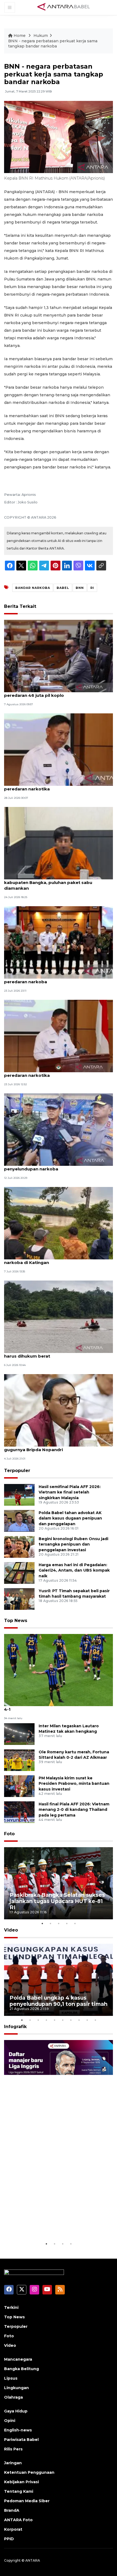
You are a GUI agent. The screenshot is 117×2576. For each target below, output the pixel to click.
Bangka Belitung (21, 2369)
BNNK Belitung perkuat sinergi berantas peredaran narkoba (48, 979)
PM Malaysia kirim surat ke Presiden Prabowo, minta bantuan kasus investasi (74, 1784)
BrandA (12, 2510)
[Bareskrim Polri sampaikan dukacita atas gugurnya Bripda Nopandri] (59, 1410)
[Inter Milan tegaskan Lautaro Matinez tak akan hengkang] (19, 1734)
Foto (9, 1834)
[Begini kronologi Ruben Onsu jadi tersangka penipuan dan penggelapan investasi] (19, 1546)
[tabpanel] (59, 1883)
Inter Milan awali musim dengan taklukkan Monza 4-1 (58, 1706)
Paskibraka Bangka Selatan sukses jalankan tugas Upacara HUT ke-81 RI (57, 1901)
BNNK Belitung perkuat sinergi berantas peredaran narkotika (48, 786)
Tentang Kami (19, 2491)
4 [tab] (67, 1923)
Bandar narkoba (33, 588)
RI (92, 588)
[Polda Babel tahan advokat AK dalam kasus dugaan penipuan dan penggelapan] (19, 1520)
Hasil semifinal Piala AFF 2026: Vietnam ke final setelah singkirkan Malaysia (70, 1492)
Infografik (15, 2027)
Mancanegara (18, 2359)
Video (11, 1930)
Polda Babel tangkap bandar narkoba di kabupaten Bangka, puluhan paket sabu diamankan (48, 882)
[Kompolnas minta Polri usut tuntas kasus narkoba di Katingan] (59, 1223)
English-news (18, 2430)
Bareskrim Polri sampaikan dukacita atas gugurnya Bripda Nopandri (50, 1447)
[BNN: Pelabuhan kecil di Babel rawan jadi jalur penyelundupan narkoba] (59, 1129)
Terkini (11, 2307)
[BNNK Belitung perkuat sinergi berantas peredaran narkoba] (59, 942)
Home (20, 36)
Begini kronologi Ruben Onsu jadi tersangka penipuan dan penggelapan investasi (73, 1544)
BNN (80, 588)
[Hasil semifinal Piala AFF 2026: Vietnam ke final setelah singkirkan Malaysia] (19, 1494)
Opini (10, 2421)
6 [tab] (63, 2020)
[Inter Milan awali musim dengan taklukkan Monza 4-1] (59, 1670)
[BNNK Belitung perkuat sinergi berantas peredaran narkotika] (59, 749)
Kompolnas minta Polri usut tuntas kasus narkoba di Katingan (50, 1260)
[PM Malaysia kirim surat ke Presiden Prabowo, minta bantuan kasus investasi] (19, 1786)
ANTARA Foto (18, 2520)
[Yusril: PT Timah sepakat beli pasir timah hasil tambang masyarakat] (19, 1599)
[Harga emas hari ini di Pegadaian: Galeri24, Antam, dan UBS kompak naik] (19, 1573)
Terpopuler (17, 1471)
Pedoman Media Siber (27, 2501)
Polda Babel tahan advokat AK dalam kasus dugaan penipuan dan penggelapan (70, 1518)
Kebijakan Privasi (21, 2482)
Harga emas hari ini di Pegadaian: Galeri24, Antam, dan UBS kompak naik (74, 1571)
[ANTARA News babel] (64, 7)
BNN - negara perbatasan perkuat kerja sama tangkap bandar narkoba (53, 44)
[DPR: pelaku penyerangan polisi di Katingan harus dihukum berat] (59, 1316)
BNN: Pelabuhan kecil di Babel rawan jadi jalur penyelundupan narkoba (54, 1166)
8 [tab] (79, 2020)
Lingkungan (16, 2388)
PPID (9, 2539)
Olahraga (13, 2397)
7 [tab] (71, 2020)
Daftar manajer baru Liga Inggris (54, 2227)
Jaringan (13, 2463)
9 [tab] (87, 2020)
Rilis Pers (13, 2449)
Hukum (41, 36)
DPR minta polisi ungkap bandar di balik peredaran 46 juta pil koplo (48, 692)
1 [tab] (42, 1923)
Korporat (13, 2529)
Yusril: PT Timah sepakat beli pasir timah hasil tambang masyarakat (74, 1594)
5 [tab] (75, 1923)
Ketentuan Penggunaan (29, 2472)
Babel (63, 588)
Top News (16, 1621)
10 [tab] (95, 2020)
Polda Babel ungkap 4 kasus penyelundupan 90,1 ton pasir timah (59, 2001)
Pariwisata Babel (21, 2440)
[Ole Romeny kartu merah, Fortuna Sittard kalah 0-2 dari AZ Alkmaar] (19, 1760)
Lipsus (11, 2378)
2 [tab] (50, 1923)
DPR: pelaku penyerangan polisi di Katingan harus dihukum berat (52, 1353)
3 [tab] (59, 1923)
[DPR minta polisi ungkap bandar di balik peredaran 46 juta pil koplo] (59, 656)
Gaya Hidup (16, 2411)
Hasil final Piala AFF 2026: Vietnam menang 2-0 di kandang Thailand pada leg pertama (74, 1810)
